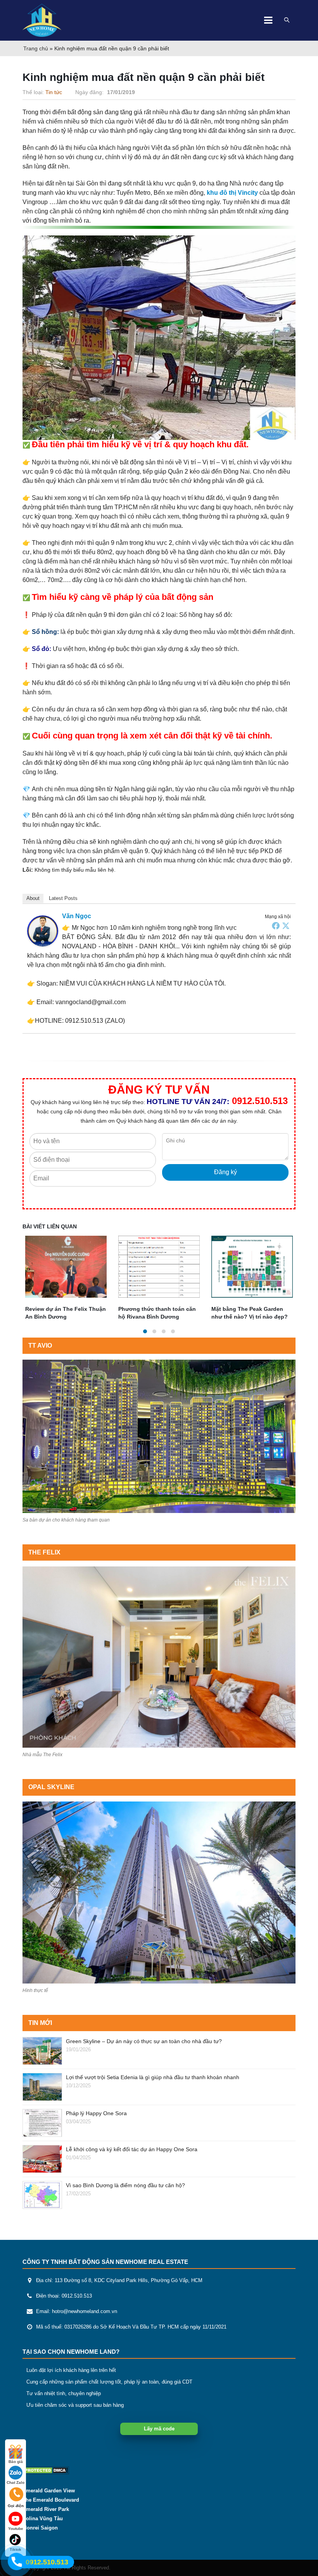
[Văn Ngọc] (43, 931)
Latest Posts (63, 898)
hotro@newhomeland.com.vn (85, 2312)
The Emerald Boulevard (51, 2500)
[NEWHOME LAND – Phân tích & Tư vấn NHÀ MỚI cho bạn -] (42, 20)
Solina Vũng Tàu (43, 2519)
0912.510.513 (260, 1101)
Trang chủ (36, 48)
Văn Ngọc (77, 916)
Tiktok (16, 2549)
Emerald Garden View (49, 2491)
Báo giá (16, 2462)
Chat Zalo (16, 2482)
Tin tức (54, 92)
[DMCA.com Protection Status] (46, 2470)
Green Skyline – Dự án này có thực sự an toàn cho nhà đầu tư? (144, 2041)
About (33, 898)
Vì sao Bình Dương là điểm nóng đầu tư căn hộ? (125, 2185)
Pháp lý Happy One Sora (96, 2113)
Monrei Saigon (40, 2528)
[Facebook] (276, 926)
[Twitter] (286, 926)
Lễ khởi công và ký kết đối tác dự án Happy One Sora (132, 2149)
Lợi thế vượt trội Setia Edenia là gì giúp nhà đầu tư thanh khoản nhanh (153, 2077)
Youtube (16, 2529)
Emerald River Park (46, 2509)
